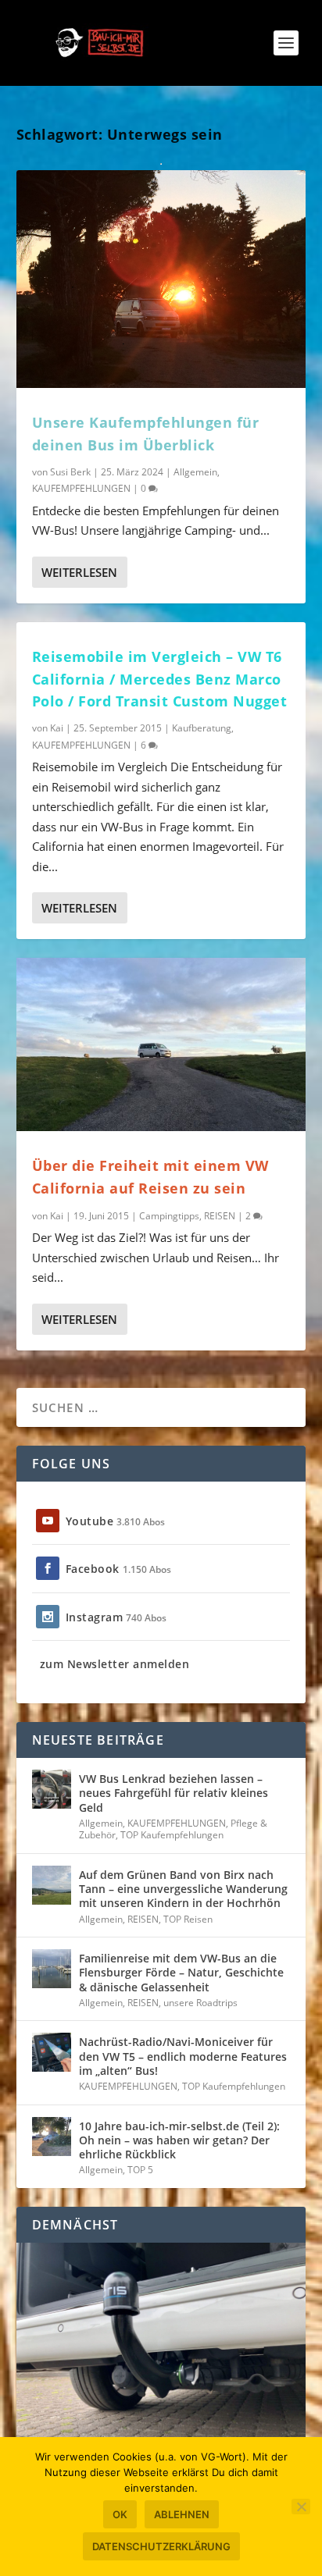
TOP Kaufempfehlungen (172, 1835)
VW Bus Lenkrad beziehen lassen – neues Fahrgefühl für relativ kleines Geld (174, 1793)
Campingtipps (169, 1216)
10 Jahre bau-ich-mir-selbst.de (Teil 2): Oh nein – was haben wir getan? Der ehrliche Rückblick (179, 2140)
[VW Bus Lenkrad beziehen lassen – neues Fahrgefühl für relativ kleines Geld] (52, 1789)
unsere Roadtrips (200, 2003)
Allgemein (195, 472)
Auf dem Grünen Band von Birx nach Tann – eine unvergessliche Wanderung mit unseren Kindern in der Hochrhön (183, 1889)
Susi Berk (70, 472)
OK (120, 2514)
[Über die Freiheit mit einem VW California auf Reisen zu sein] (161, 1044)
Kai (57, 728)
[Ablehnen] (301, 2507)
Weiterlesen (79, 572)
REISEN (220, 1216)
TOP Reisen (188, 1919)
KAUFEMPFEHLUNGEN (81, 488)
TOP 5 (140, 2170)
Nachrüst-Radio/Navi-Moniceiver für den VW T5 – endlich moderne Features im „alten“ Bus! (183, 2056)
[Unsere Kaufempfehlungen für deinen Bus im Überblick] (161, 279)
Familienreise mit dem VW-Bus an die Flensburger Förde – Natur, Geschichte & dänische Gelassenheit (181, 1972)
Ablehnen (182, 2514)
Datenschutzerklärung (161, 2546)
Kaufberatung (202, 728)
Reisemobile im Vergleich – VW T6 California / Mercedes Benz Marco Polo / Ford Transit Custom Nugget (160, 679)
